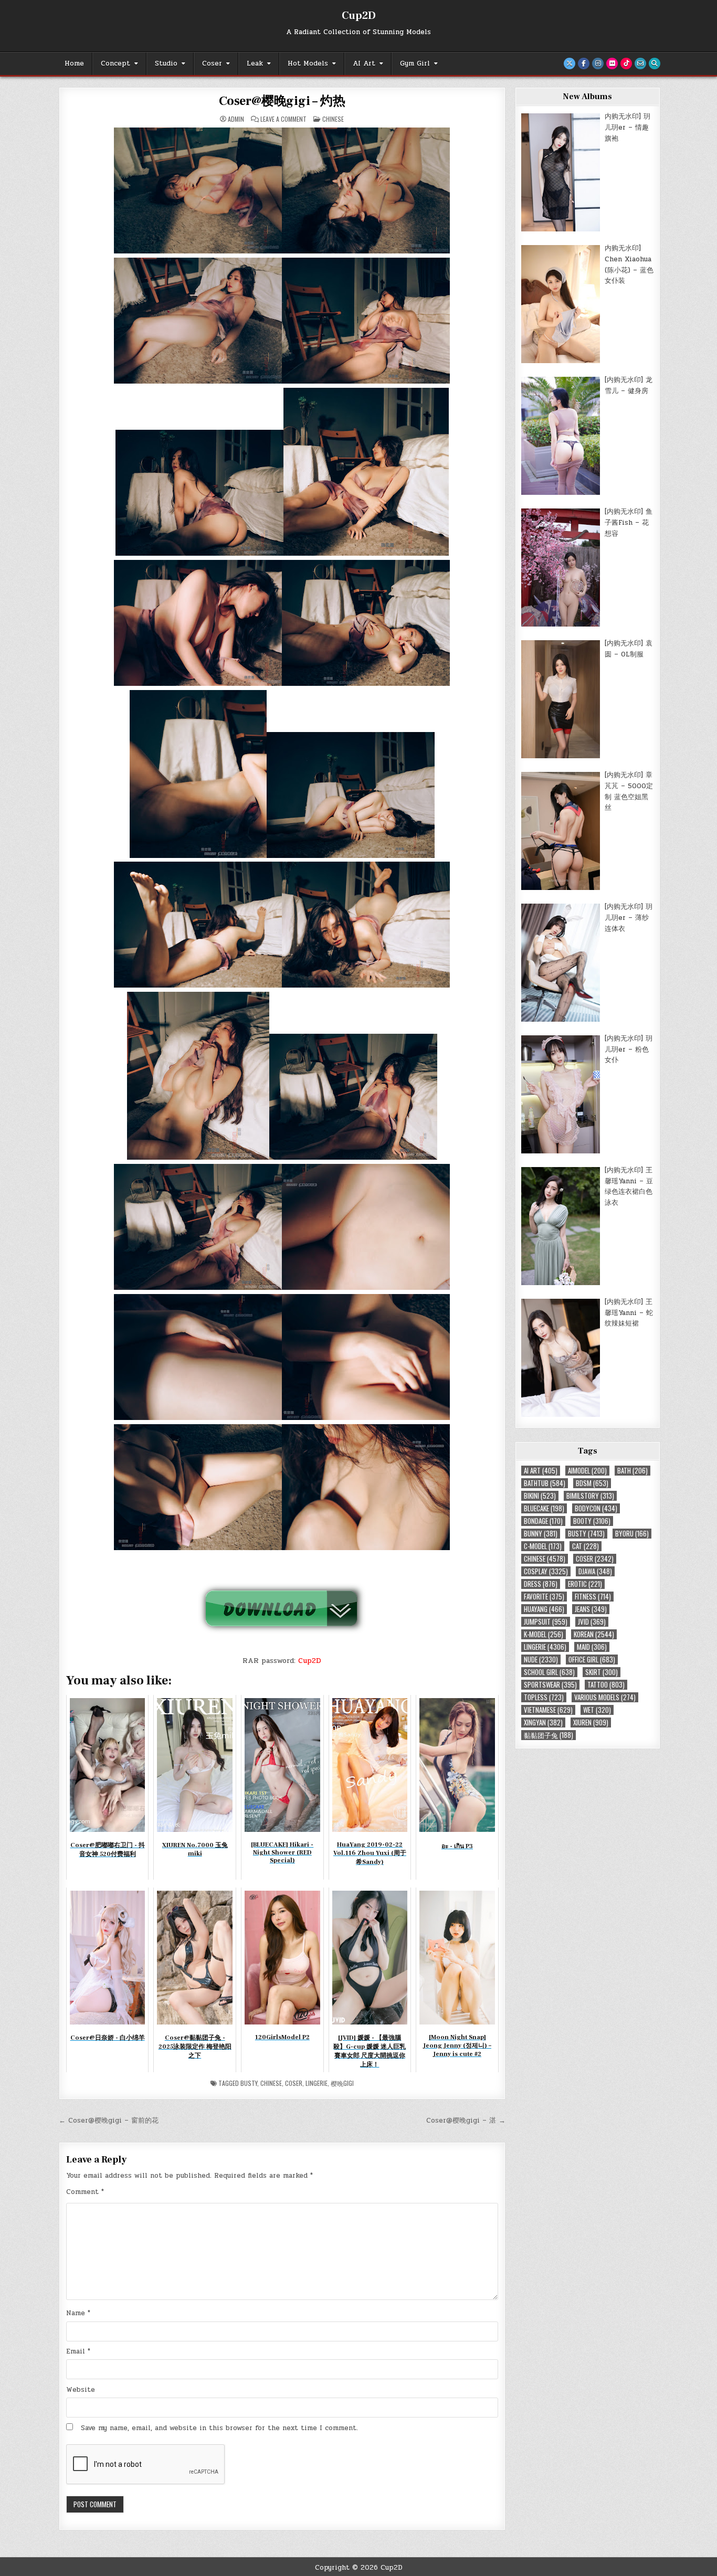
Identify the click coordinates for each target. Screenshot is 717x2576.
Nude (541, 1660)
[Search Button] (655, 63)
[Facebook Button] (584, 63)
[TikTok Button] (626, 63)
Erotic (585, 1584)
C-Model (543, 1546)
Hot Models (308, 63)
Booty (592, 1521)
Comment (85, 2192)
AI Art (364, 63)
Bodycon (596, 1508)
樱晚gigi (342, 2083)
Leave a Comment (283, 119)
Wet (597, 1710)
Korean (594, 1634)
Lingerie (317, 2083)
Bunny (541, 1534)
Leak (255, 63)
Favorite (544, 1597)
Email (78, 2351)
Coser (212, 63)
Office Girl (592, 1660)
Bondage (543, 1521)
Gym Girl (415, 63)
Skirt (602, 1672)
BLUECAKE (544, 1508)
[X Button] (570, 63)
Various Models (605, 1697)
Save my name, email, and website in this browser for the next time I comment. (219, 2428)
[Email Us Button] (640, 63)
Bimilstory (590, 1496)
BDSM (592, 1483)
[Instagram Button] (598, 63)
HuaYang (544, 1609)
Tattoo (606, 1685)
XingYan (543, 1722)
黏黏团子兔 (549, 1735)
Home (74, 63)
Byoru (632, 1534)
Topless (544, 1697)
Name (78, 2313)
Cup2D (359, 16)
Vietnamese (548, 1710)
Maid (592, 1647)
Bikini (540, 1496)
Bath (632, 1471)
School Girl (549, 1672)
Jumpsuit (546, 1622)
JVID (592, 1622)
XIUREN (591, 1722)
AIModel (587, 1471)
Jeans (591, 1609)
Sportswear (550, 1685)
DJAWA (595, 1571)
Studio (166, 63)
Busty (249, 2083)
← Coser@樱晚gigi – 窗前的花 (109, 2121)
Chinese (333, 119)
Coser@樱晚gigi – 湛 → (466, 2121)
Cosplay (546, 1571)
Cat (586, 1546)
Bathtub (545, 1483)
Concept (115, 63)
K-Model (544, 1634)
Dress (541, 1584)
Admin (236, 119)
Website (81, 2390)
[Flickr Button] (612, 63)
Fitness (593, 1597)
